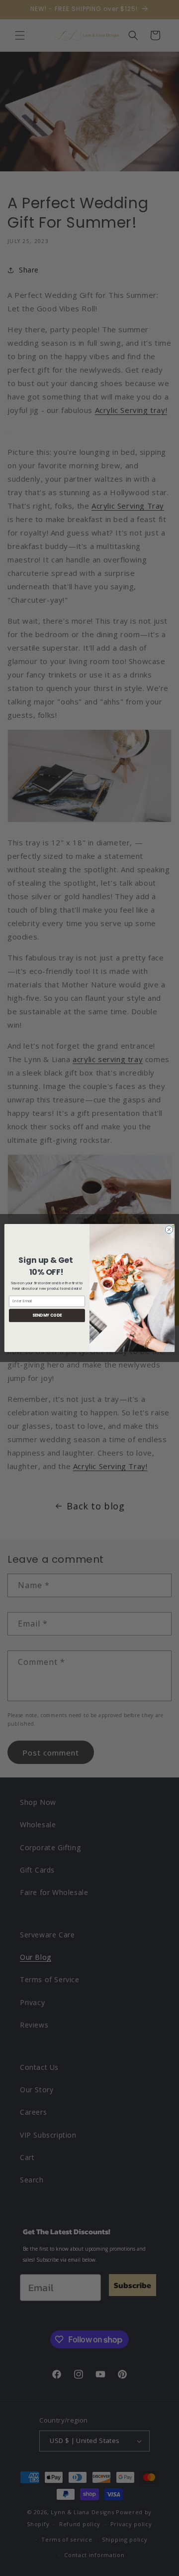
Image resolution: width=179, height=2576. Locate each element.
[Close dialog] (169, 1230)
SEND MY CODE (47, 1315)
